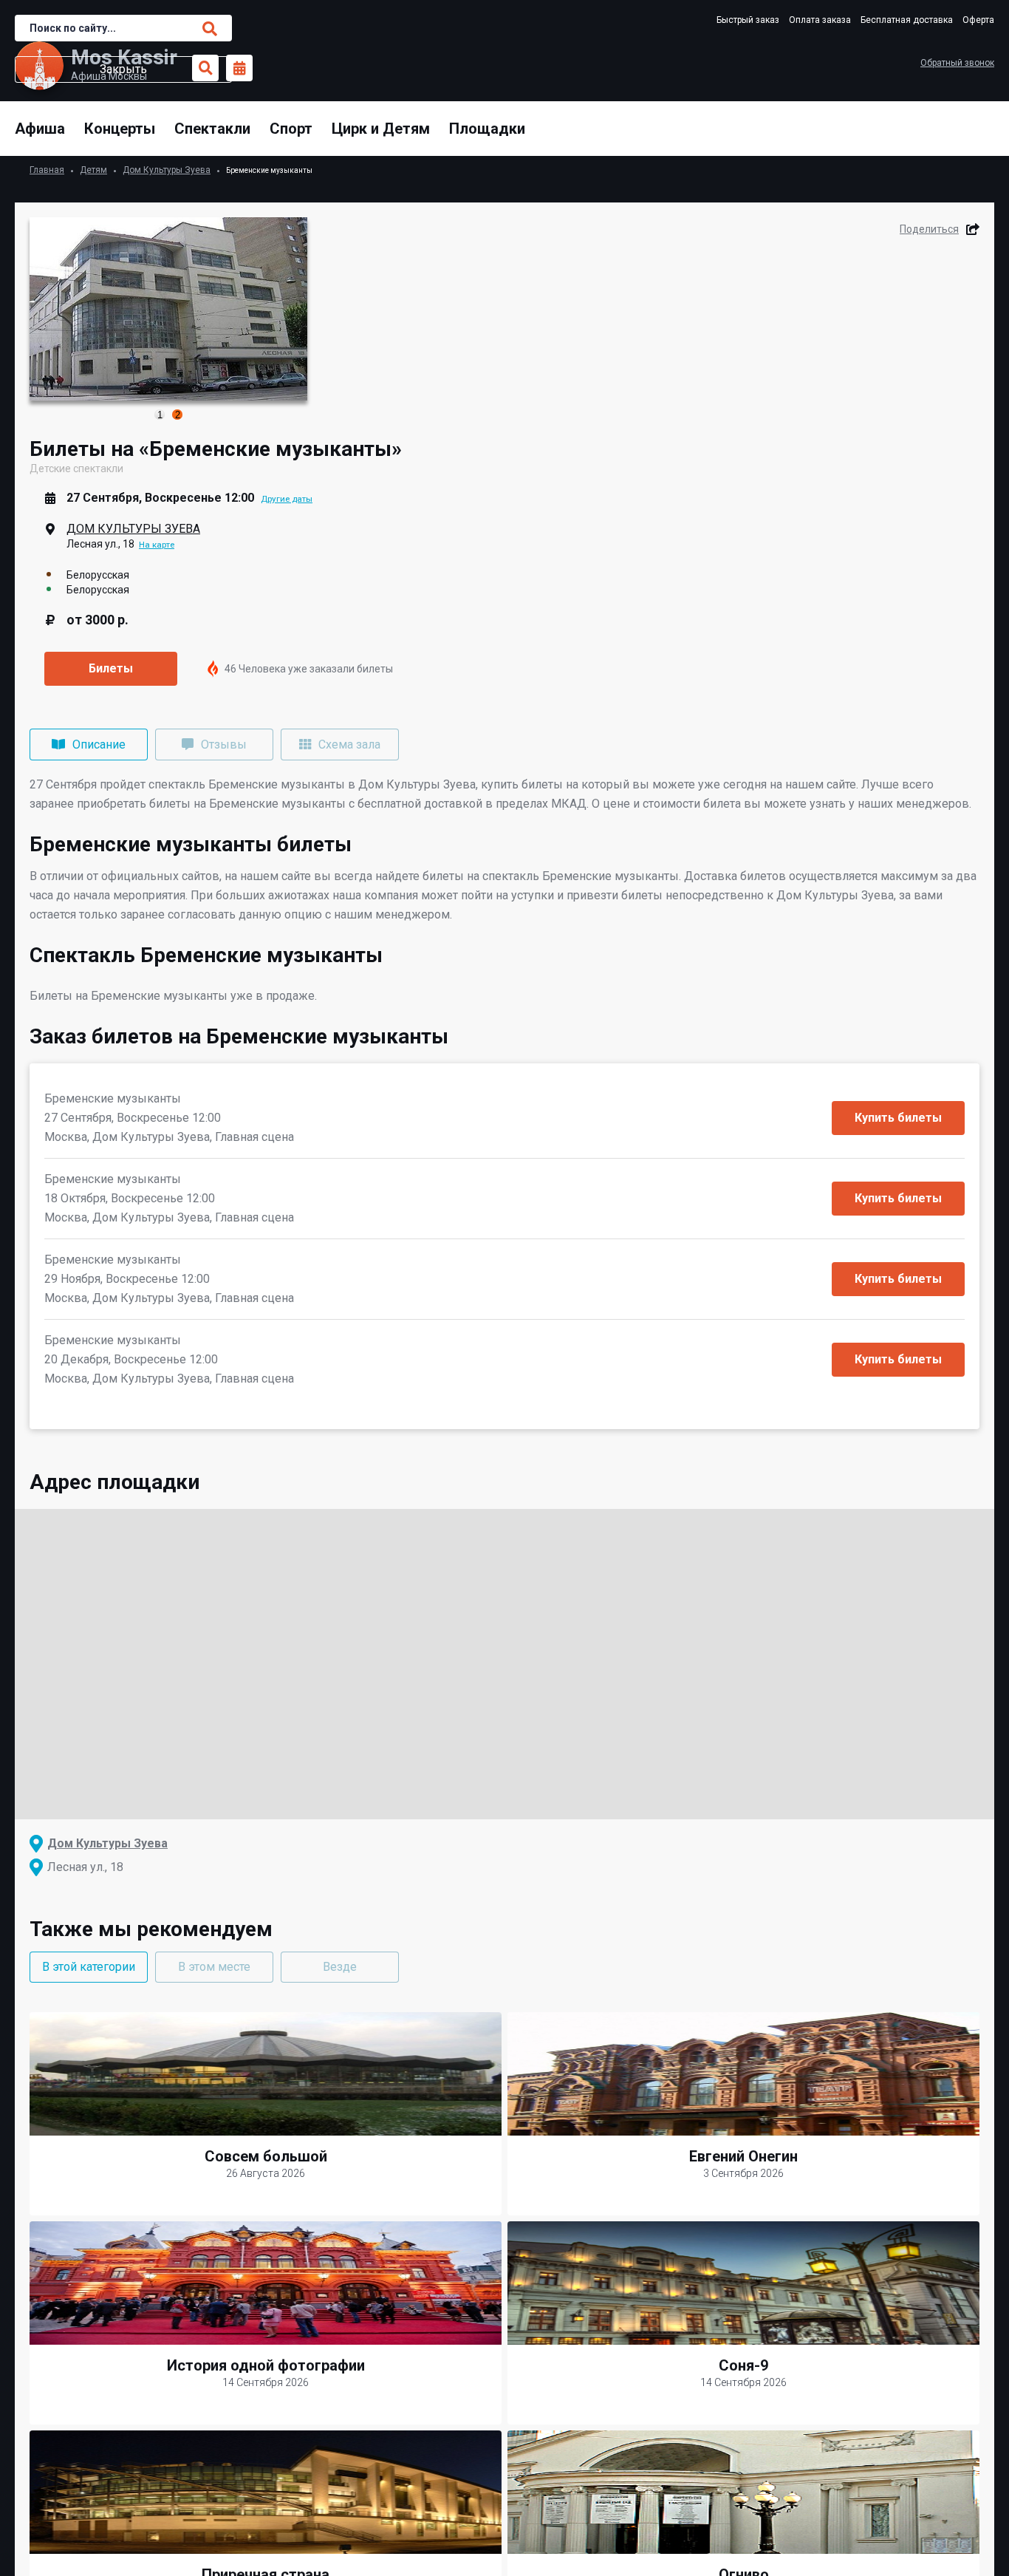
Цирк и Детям (381, 129)
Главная (47, 170)
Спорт (291, 129)
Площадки (487, 129)
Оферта (978, 20)
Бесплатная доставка (907, 20)
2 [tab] (178, 415)
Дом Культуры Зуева (167, 170)
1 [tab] (160, 415)
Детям (93, 170)
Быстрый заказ (748, 20)
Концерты (120, 129)
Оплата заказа (820, 20)
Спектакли (212, 129)
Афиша (40, 129)
